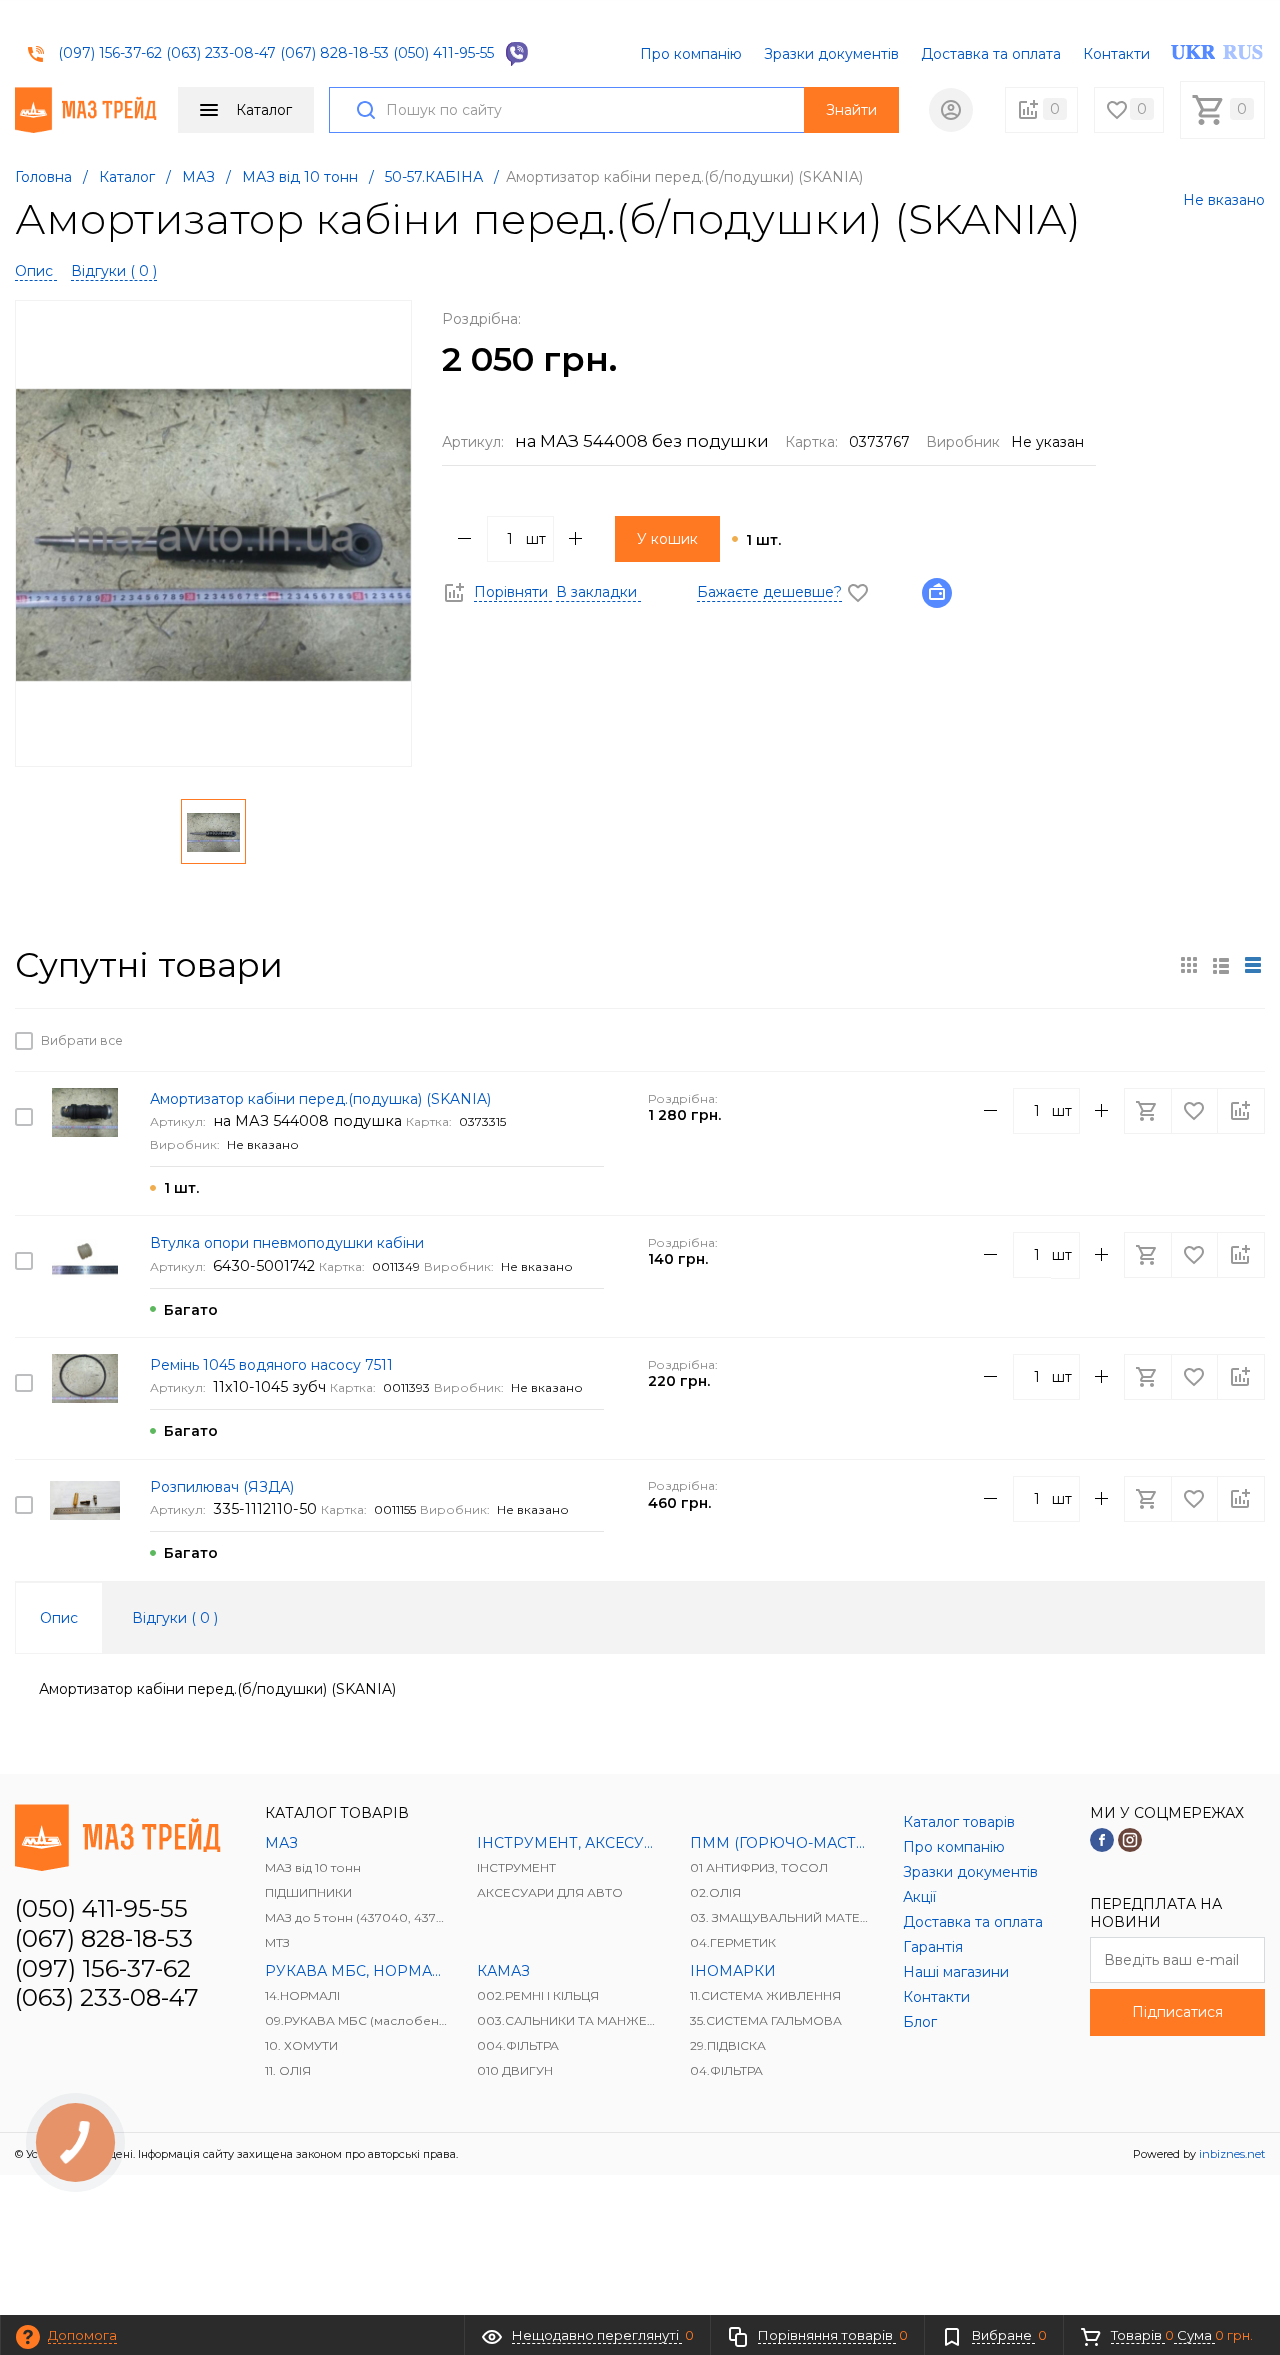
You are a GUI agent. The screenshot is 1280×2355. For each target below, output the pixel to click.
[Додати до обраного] (1196, 1040)
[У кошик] (1150, 1040)
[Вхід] (951, 110)
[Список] (1253, 965)
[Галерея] (1221, 965)
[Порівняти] (1241, 1040)
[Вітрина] (1189, 965)
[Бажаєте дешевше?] (943, 592)
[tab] (59, 1618)
